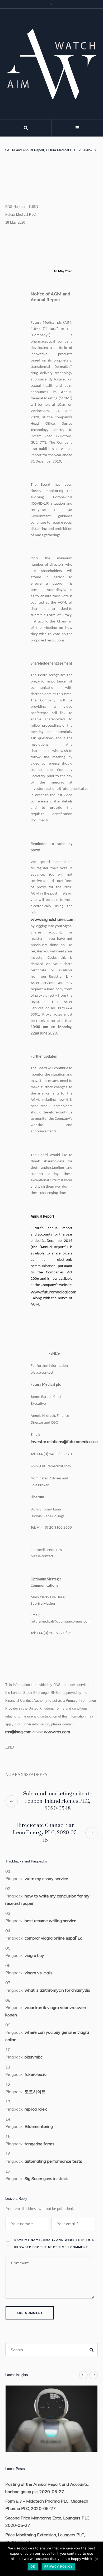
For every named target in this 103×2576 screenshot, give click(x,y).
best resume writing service (50, 1921)
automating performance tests (53, 2161)
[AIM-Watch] (51, 64)
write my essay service (46, 1879)
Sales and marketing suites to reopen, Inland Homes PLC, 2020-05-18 (58, 1801)
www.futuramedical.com (51, 1292)
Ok (33, 2567)
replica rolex (36, 2109)
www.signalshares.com (53, 919)
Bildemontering (39, 2126)
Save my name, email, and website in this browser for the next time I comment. (54, 2243)
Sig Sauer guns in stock (46, 2178)
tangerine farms (39, 2144)
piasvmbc (34, 2057)
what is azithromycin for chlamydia (57, 1990)
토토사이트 (35, 2092)
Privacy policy (58, 2567)
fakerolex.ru (36, 2074)
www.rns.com (57, 1732)
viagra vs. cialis (39, 1973)
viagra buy (34, 1955)
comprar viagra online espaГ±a (53, 1938)
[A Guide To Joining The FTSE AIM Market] (54, 2419)
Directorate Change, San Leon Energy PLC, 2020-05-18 (46, 1833)
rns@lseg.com (18, 1732)
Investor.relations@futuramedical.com (66, 1442)
